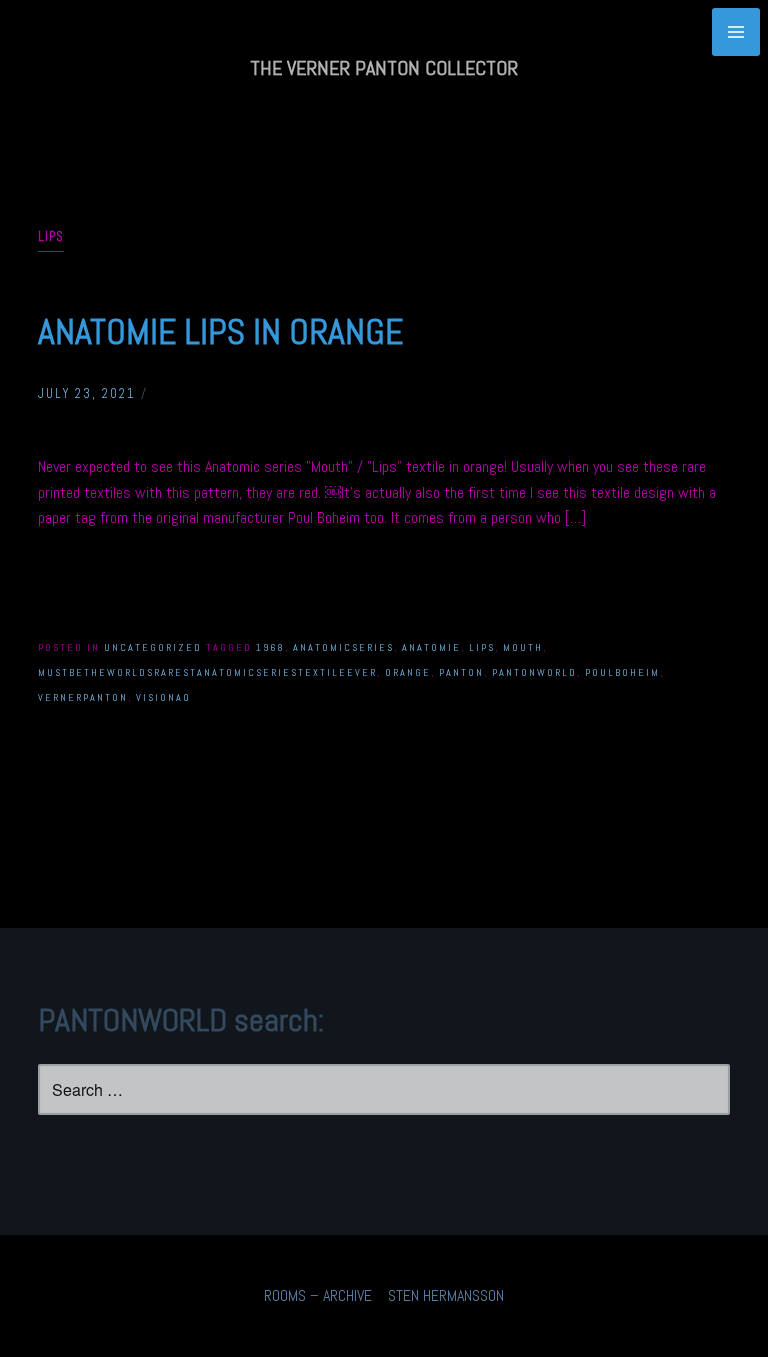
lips (482, 647)
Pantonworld (534, 672)
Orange (408, 672)
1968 (270, 647)
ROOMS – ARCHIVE (318, 1295)
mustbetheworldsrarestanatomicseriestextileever (207, 672)
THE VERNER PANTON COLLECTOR (384, 68)
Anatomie (431, 647)
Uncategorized (153, 647)
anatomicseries (343, 647)
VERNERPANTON (83, 697)
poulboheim (622, 672)
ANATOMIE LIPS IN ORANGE (220, 332)
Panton (461, 672)
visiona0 (163, 697)
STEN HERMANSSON (446, 1295)
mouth (523, 647)
